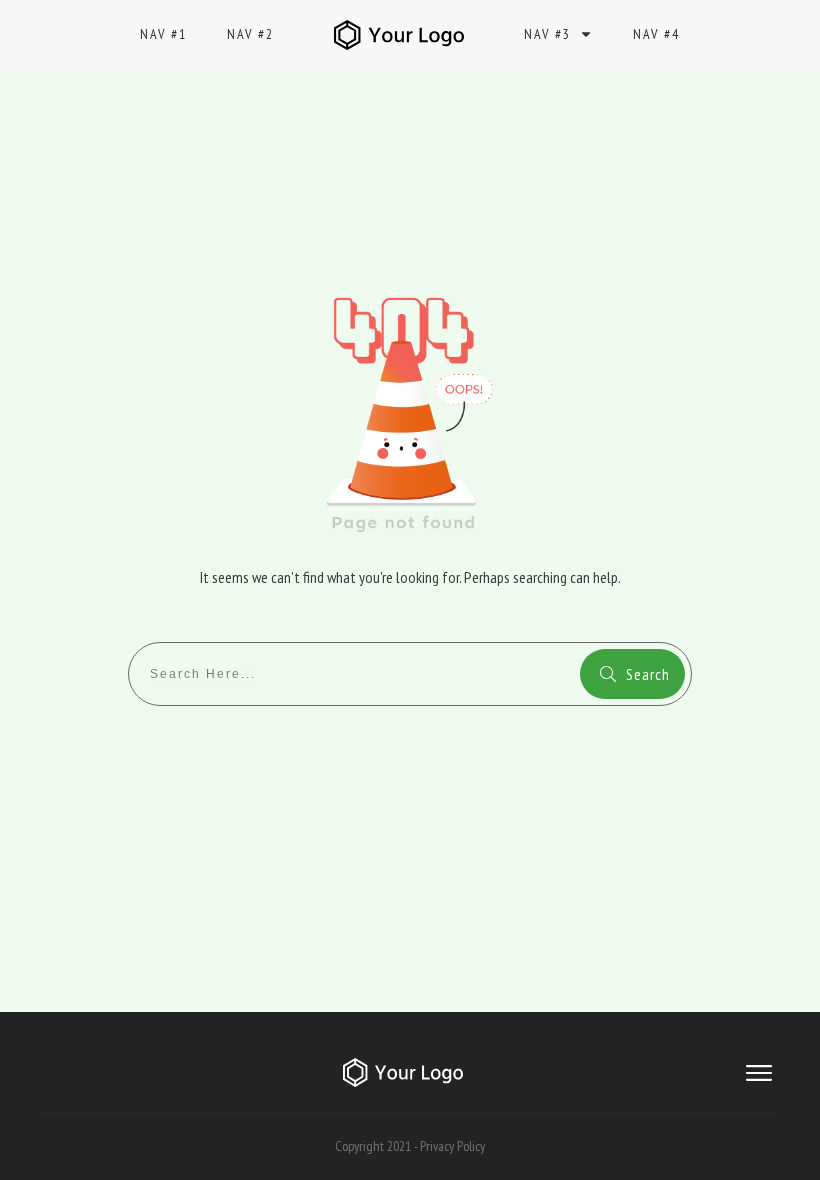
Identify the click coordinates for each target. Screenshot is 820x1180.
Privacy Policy (452, 1146)
